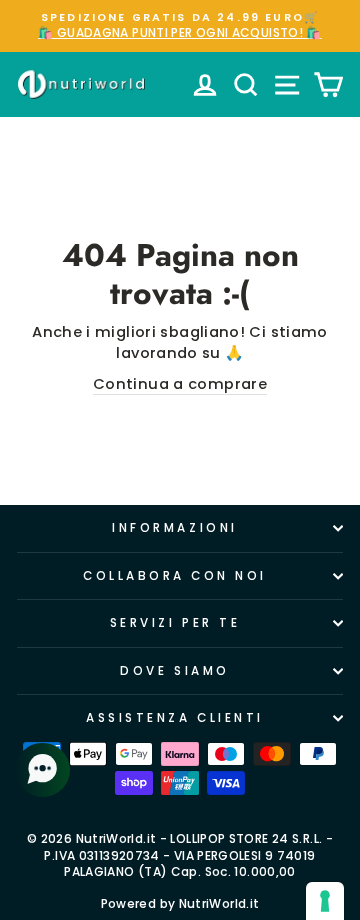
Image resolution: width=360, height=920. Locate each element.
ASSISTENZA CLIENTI (175, 718)
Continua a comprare (180, 384)
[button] (45, 770)
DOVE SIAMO (174, 671)
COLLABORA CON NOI (175, 576)
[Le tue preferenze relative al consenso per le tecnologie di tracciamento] (325, 901)
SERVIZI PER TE (175, 623)
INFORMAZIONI (174, 528)
